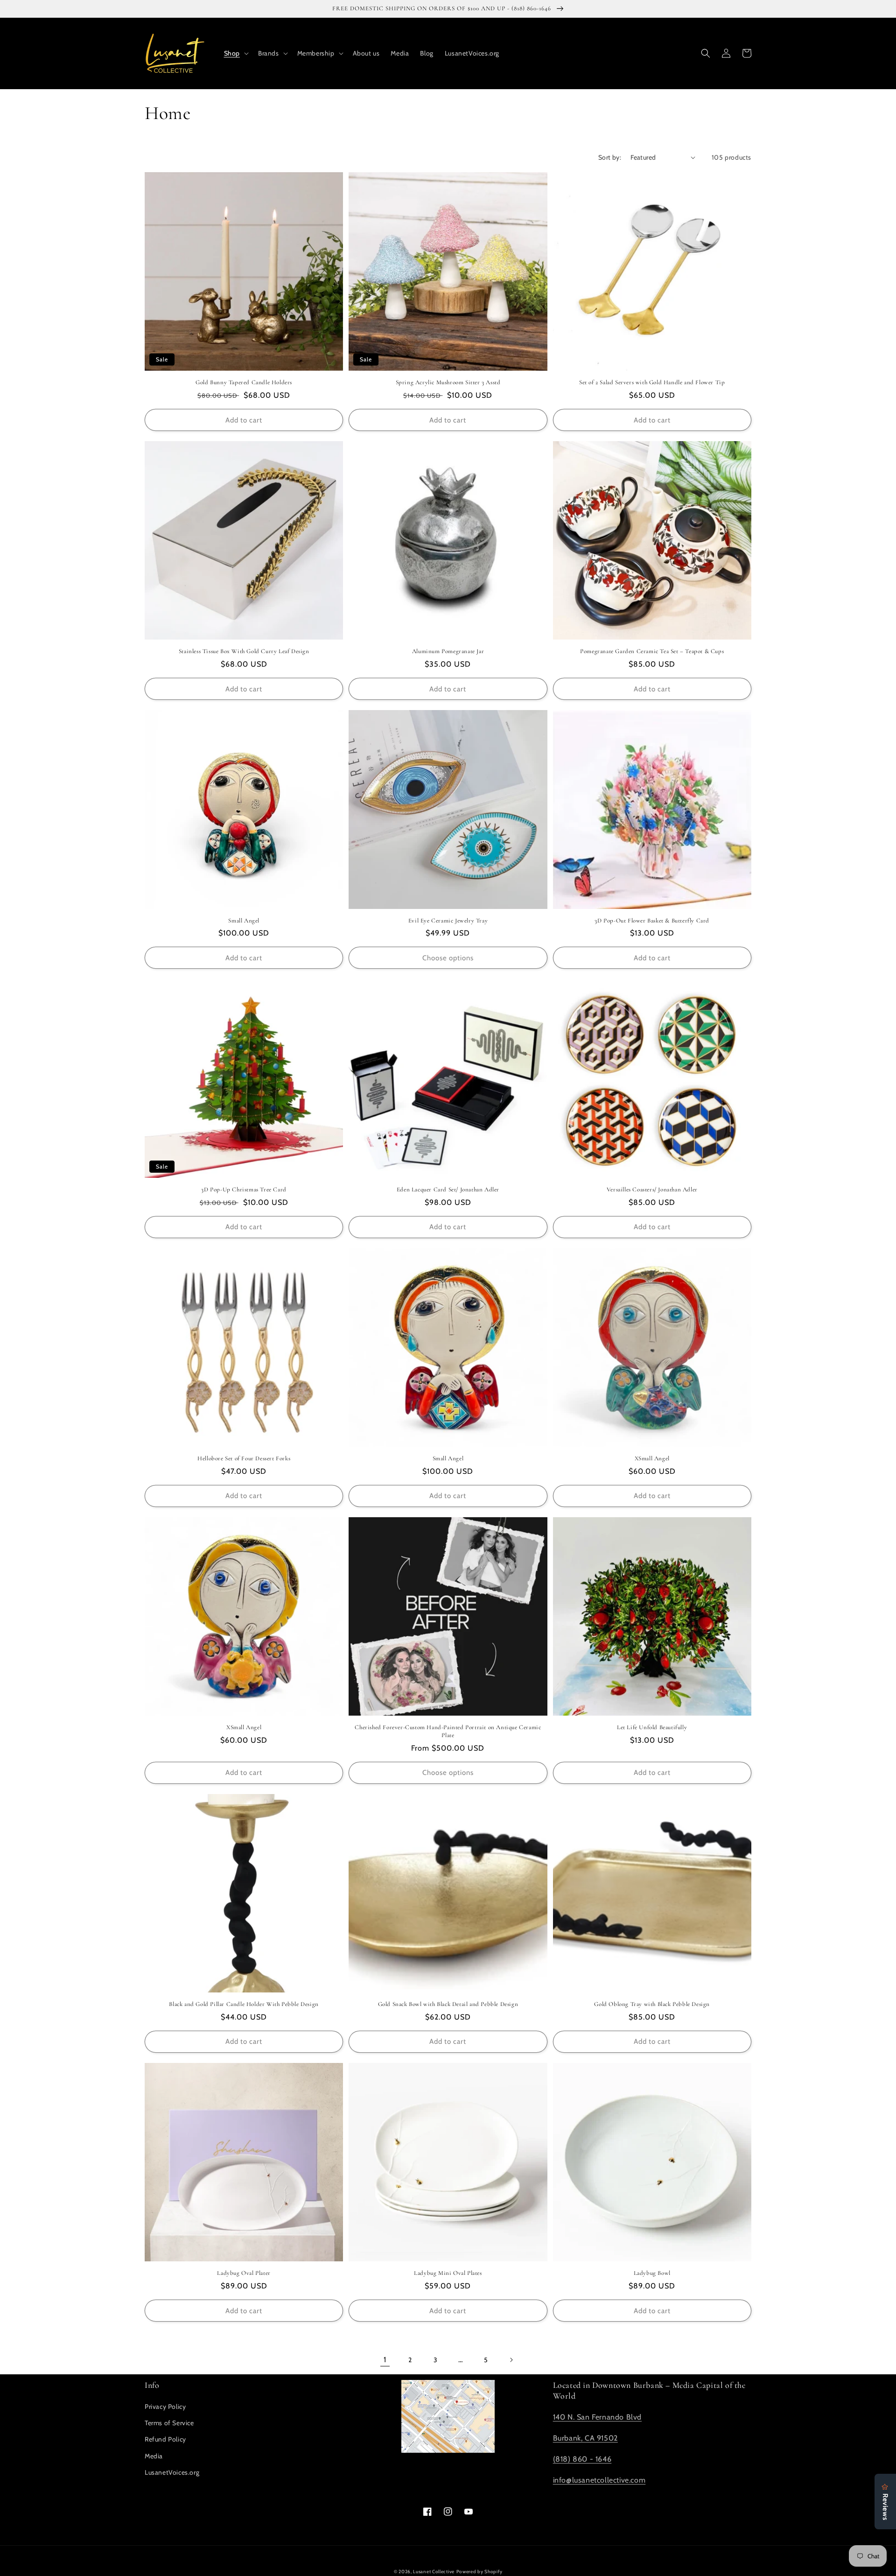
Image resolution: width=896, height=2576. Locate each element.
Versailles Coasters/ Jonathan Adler (652, 1189)
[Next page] (511, 2360)
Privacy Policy (165, 2407)
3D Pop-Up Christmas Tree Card (244, 1189)
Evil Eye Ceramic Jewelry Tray (448, 921)
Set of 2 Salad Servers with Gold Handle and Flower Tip (652, 382)
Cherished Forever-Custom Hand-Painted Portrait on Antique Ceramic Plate (448, 1731)
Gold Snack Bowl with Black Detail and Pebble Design (448, 2004)
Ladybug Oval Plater (244, 2273)
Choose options (448, 958)
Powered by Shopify (479, 2572)
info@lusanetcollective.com (599, 2480)
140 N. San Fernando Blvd (597, 2417)
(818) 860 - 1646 (582, 2459)
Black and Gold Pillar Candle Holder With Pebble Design (244, 2004)
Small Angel (244, 921)
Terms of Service (169, 2423)
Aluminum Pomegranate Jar (448, 651)
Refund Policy (165, 2439)
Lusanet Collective (434, 2572)
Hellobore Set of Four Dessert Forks (244, 1458)
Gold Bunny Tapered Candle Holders (244, 382)
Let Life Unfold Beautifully (652, 1727)
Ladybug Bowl (652, 2273)
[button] (235, 53)
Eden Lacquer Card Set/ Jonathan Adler (448, 1189)
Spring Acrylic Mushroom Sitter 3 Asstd (448, 382)
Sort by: (610, 157)
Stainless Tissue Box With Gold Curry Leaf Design (244, 651)
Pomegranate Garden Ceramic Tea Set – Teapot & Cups (652, 651)
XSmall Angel (652, 1458)
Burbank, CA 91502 (585, 2438)
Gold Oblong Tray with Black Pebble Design (652, 2004)
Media (154, 2456)
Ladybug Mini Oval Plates (448, 2273)
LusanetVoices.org (172, 2472)
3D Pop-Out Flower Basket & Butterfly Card (652, 921)
